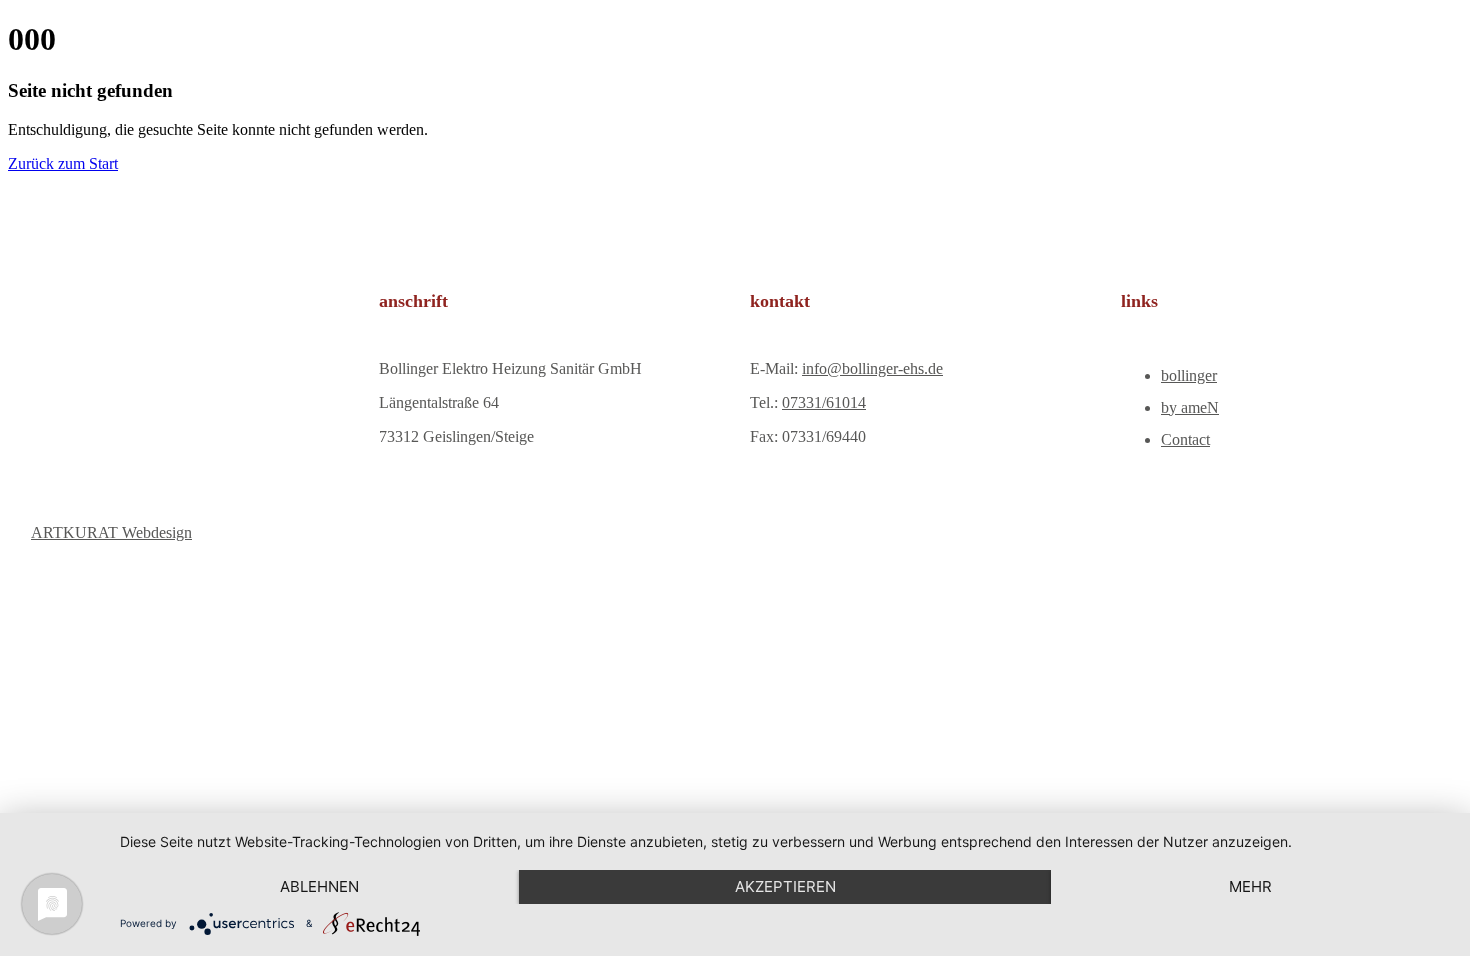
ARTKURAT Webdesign (111, 532)
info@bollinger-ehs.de (872, 368)
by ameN (1190, 407)
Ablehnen (319, 886)
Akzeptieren (785, 886)
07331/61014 (824, 402)
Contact (1185, 439)
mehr (1250, 886)
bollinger (1189, 375)
